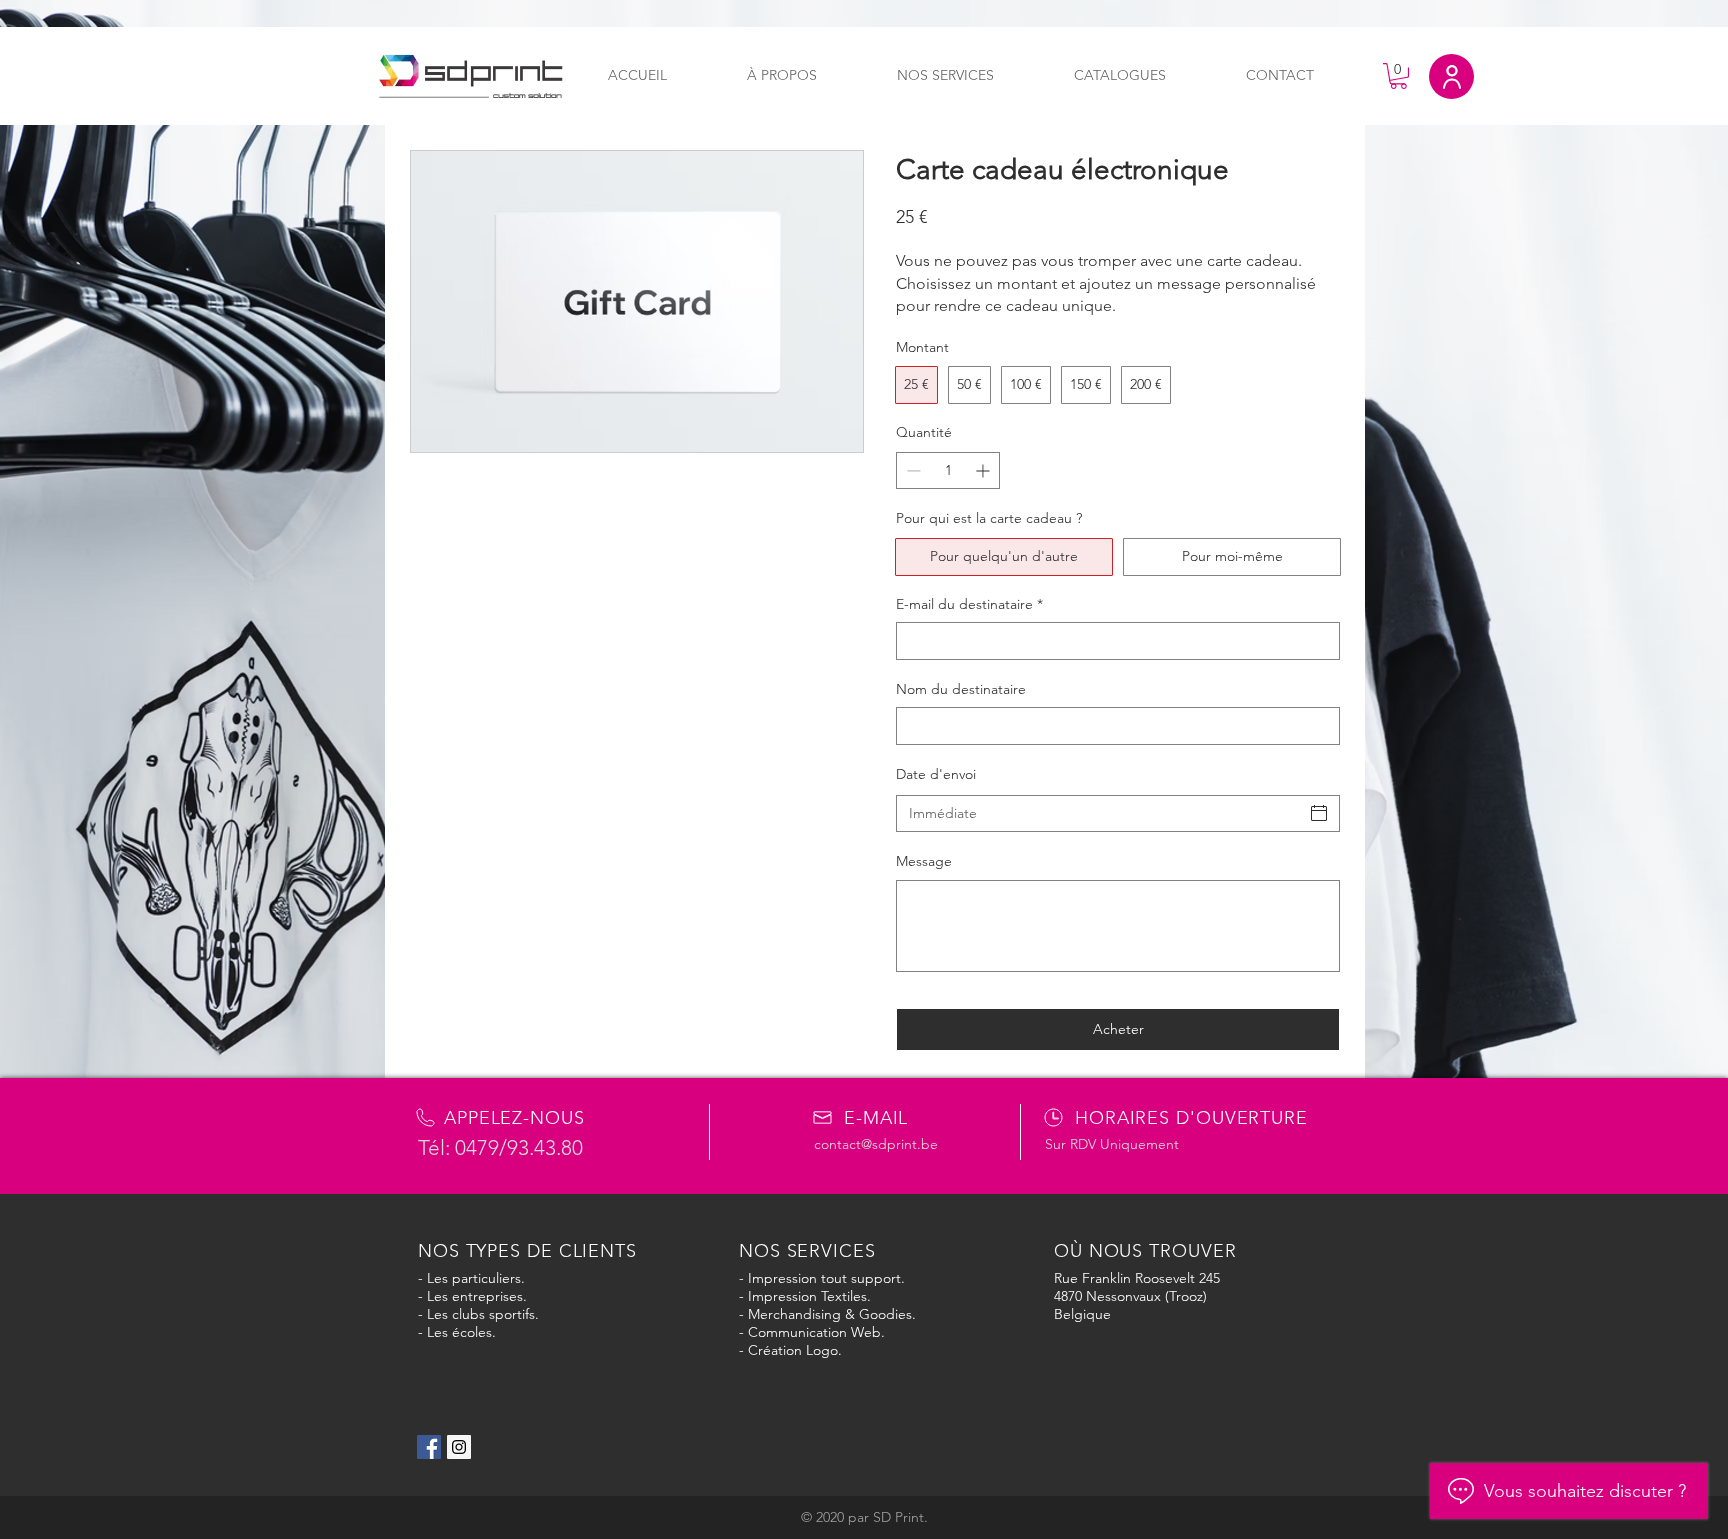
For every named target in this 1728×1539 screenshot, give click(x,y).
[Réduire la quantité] (911, 470)
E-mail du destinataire (969, 604)
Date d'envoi (936, 774)
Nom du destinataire (961, 689)
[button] (1398, 76)
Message (924, 861)
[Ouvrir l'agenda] (1319, 813)
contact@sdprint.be (876, 1144)
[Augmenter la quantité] (984, 470)
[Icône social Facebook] (429, 1447)
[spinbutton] (948, 470)
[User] (1451, 76)
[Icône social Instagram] (459, 1447)
